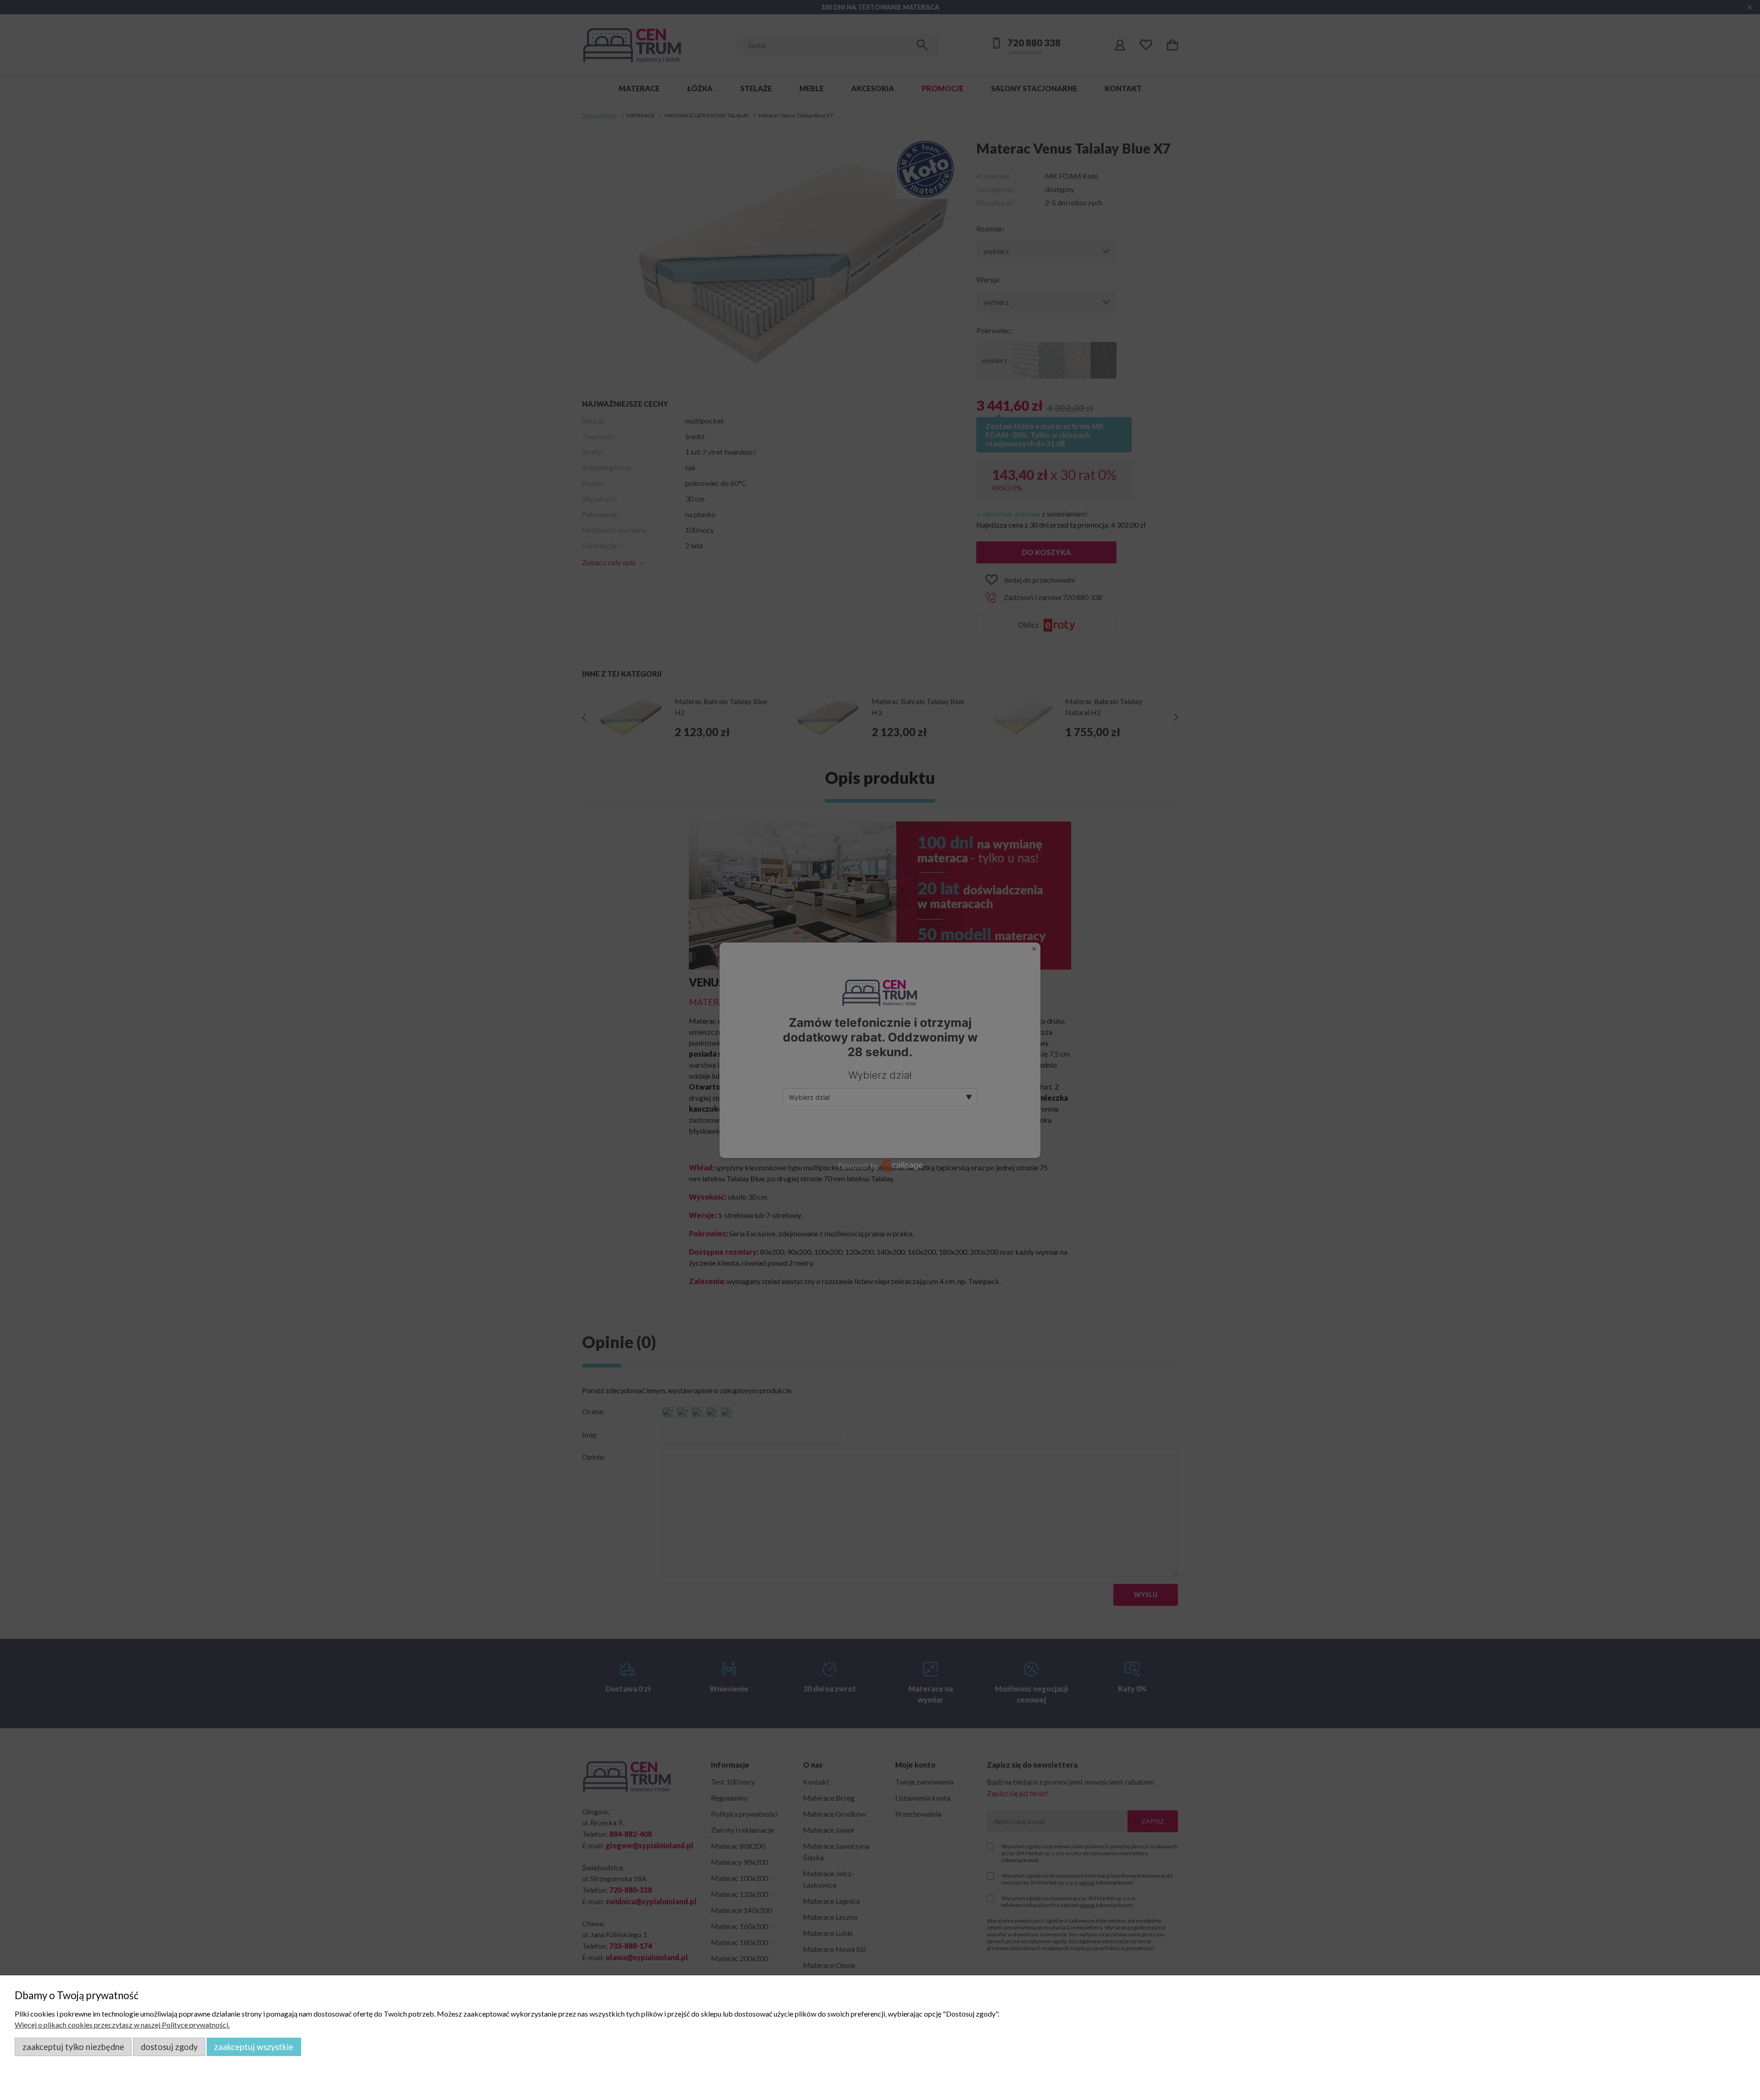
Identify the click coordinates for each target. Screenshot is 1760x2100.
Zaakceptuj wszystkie (254, 2047)
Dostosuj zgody (169, 2047)
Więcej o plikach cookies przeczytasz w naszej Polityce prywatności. (122, 2025)
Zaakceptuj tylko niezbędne (73, 2047)
